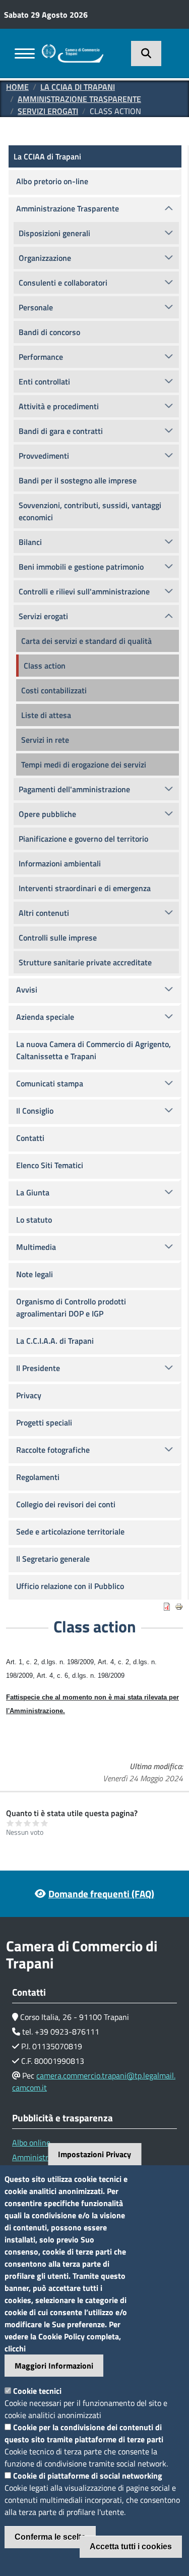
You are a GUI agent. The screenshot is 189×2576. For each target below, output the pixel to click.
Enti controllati (44, 381)
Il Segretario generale (53, 1559)
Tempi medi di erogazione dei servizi (84, 764)
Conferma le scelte (50, 2537)
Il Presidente (38, 1368)
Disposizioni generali (54, 233)
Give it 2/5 (19, 1823)
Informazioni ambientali (60, 863)
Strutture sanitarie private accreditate (85, 962)
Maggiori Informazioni (54, 2366)
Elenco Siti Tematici (50, 1165)
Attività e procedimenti (59, 406)
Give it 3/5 (27, 1823)
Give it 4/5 (36, 1823)
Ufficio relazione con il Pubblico (70, 1586)
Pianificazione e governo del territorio (83, 839)
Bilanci (30, 542)
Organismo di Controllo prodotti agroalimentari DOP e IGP (71, 1307)
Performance (41, 357)
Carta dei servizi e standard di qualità (86, 641)
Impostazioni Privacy (94, 2154)
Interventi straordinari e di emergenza (85, 888)
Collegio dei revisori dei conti (66, 1504)
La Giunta (33, 1192)
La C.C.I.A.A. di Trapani (55, 1341)
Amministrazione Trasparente (79, 99)
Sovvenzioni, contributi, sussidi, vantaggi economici (90, 511)
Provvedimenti (44, 456)
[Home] (73, 50)
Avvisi (27, 990)
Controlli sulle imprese (58, 938)
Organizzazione (45, 258)
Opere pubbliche (47, 814)
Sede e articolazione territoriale (70, 1531)
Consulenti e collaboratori (63, 283)
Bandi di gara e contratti (61, 431)
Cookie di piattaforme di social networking (88, 2476)
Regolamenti (38, 1477)
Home (17, 87)
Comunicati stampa (50, 1083)
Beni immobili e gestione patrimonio (81, 567)
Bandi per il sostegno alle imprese (78, 480)
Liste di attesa (46, 715)
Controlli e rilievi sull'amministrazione (84, 591)
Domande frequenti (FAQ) (101, 1894)
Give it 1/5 (10, 1823)
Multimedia (36, 1247)
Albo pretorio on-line (52, 181)
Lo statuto (34, 1220)
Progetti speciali (44, 1422)
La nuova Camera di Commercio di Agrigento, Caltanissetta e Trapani (93, 1050)
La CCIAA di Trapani (78, 87)
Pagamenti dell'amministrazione (74, 789)
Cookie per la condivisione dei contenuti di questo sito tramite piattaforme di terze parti (84, 2433)
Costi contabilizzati (54, 690)
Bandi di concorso (49, 332)
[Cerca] (146, 53)
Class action (45, 666)
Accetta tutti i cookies (131, 2546)
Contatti (30, 1138)
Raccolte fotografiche (53, 1450)
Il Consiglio (35, 1111)
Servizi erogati (48, 111)
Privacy (29, 1395)
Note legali (35, 1274)
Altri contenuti (44, 913)
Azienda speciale (45, 1017)
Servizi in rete (45, 740)
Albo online (31, 2143)
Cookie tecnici (37, 2391)
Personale (36, 307)
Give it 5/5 (45, 1823)
